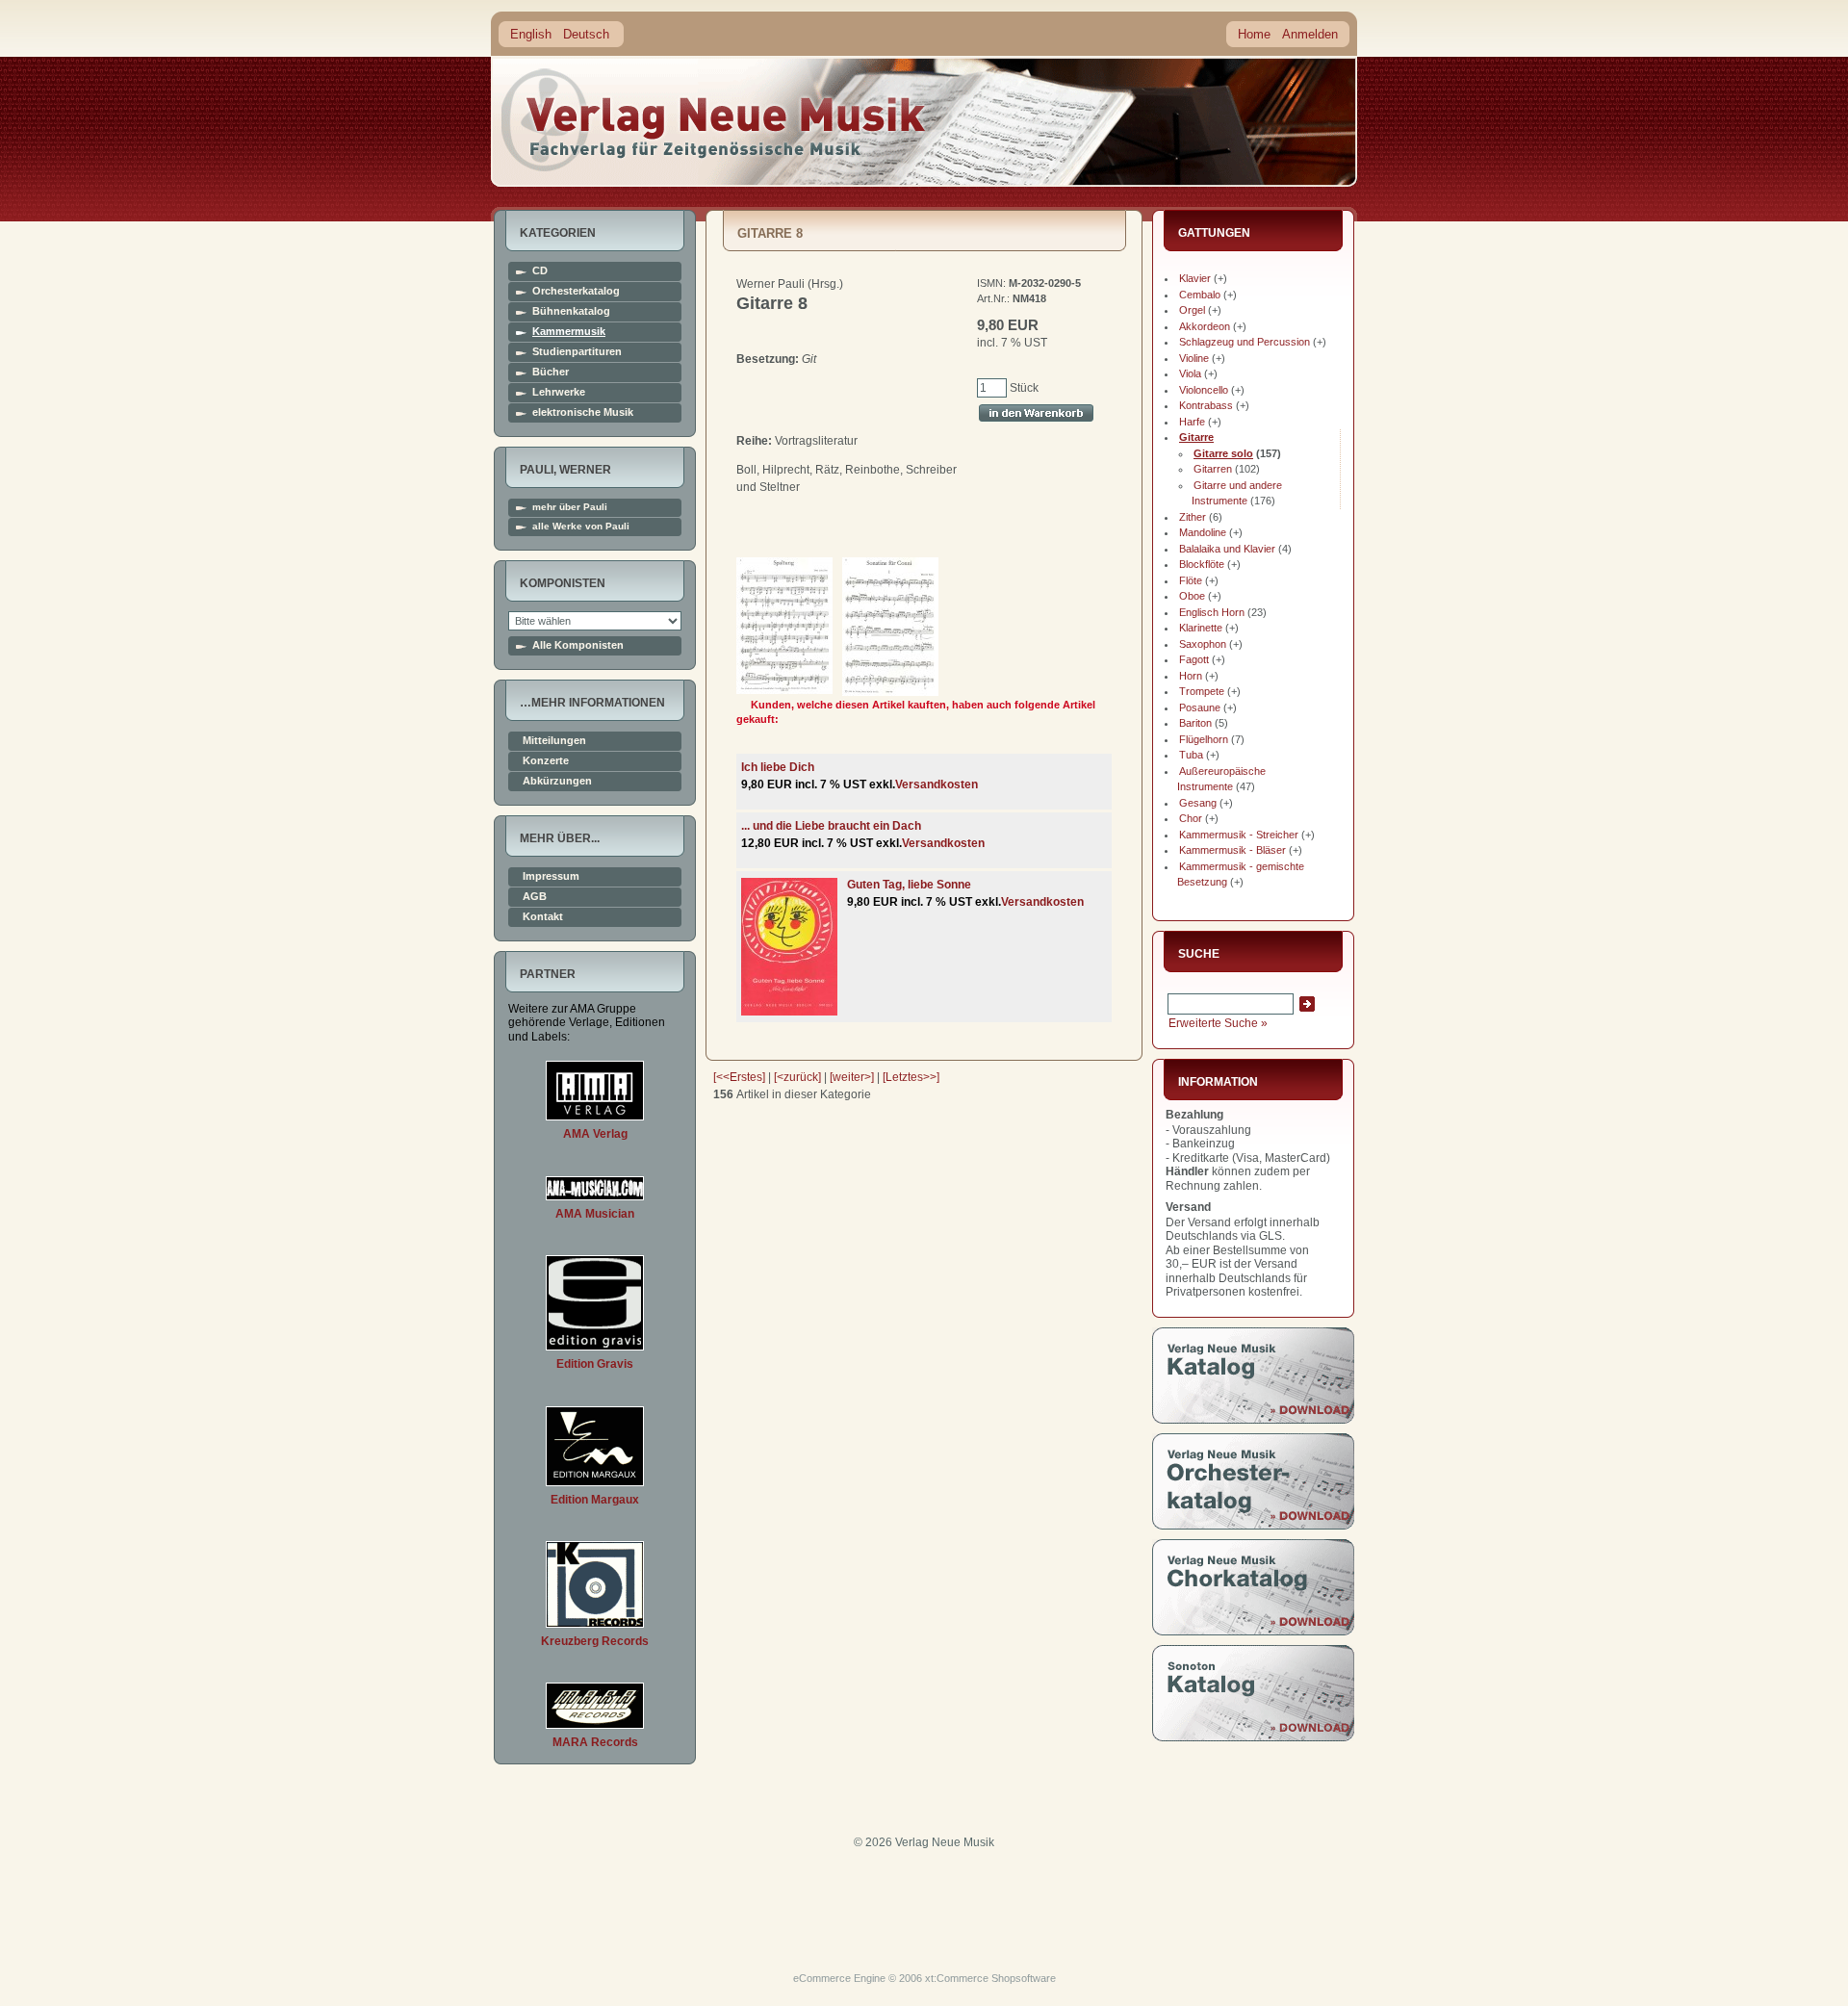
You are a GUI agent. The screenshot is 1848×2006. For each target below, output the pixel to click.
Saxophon (1203, 644)
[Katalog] (1253, 1420)
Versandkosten (937, 784)
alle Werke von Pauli (581, 527)
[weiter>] (852, 1077)
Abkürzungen (557, 781)
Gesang (1198, 803)
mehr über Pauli (570, 507)
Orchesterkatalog (576, 291)
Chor (1191, 818)
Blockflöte (1202, 564)
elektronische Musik (583, 412)
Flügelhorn (1204, 739)
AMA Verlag (595, 1134)
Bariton (1195, 723)
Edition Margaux (595, 1500)
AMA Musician (595, 1214)
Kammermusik (569, 332)
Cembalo (1200, 295)
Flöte (1191, 580)
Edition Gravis (595, 1364)
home (714, 120)
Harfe (1192, 422)
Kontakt (543, 917)
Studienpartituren (577, 352)
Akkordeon (1205, 326)
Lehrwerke (559, 392)
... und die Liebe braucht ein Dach (831, 826)
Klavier (1195, 278)
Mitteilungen (554, 741)
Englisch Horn (1212, 612)
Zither (1193, 517)
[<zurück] (797, 1077)
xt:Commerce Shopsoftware (990, 1978)
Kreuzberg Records (595, 1641)
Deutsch (586, 34)
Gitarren (1213, 469)
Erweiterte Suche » (1218, 1023)
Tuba (1191, 755)
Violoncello (1204, 390)
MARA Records (595, 1742)
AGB (535, 897)
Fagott (1194, 659)
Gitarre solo (1223, 453)
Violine (1194, 358)
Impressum (551, 876)
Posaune (1200, 707)
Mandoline (1203, 532)
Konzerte (546, 761)
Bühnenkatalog (571, 311)
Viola (1190, 373)
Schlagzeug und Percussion (1245, 342)
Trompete (1202, 691)
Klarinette (1201, 628)
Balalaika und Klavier (1227, 549)
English (531, 34)
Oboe (1192, 596)
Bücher (551, 372)
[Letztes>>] (911, 1077)
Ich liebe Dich (778, 767)
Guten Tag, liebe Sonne (909, 885)
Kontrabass (1206, 405)
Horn (1191, 676)
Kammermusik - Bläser (1232, 850)
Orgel (1192, 310)
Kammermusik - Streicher (1239, 835)
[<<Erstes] (739, 1077)
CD (540, 271)
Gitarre (1196, 437)
